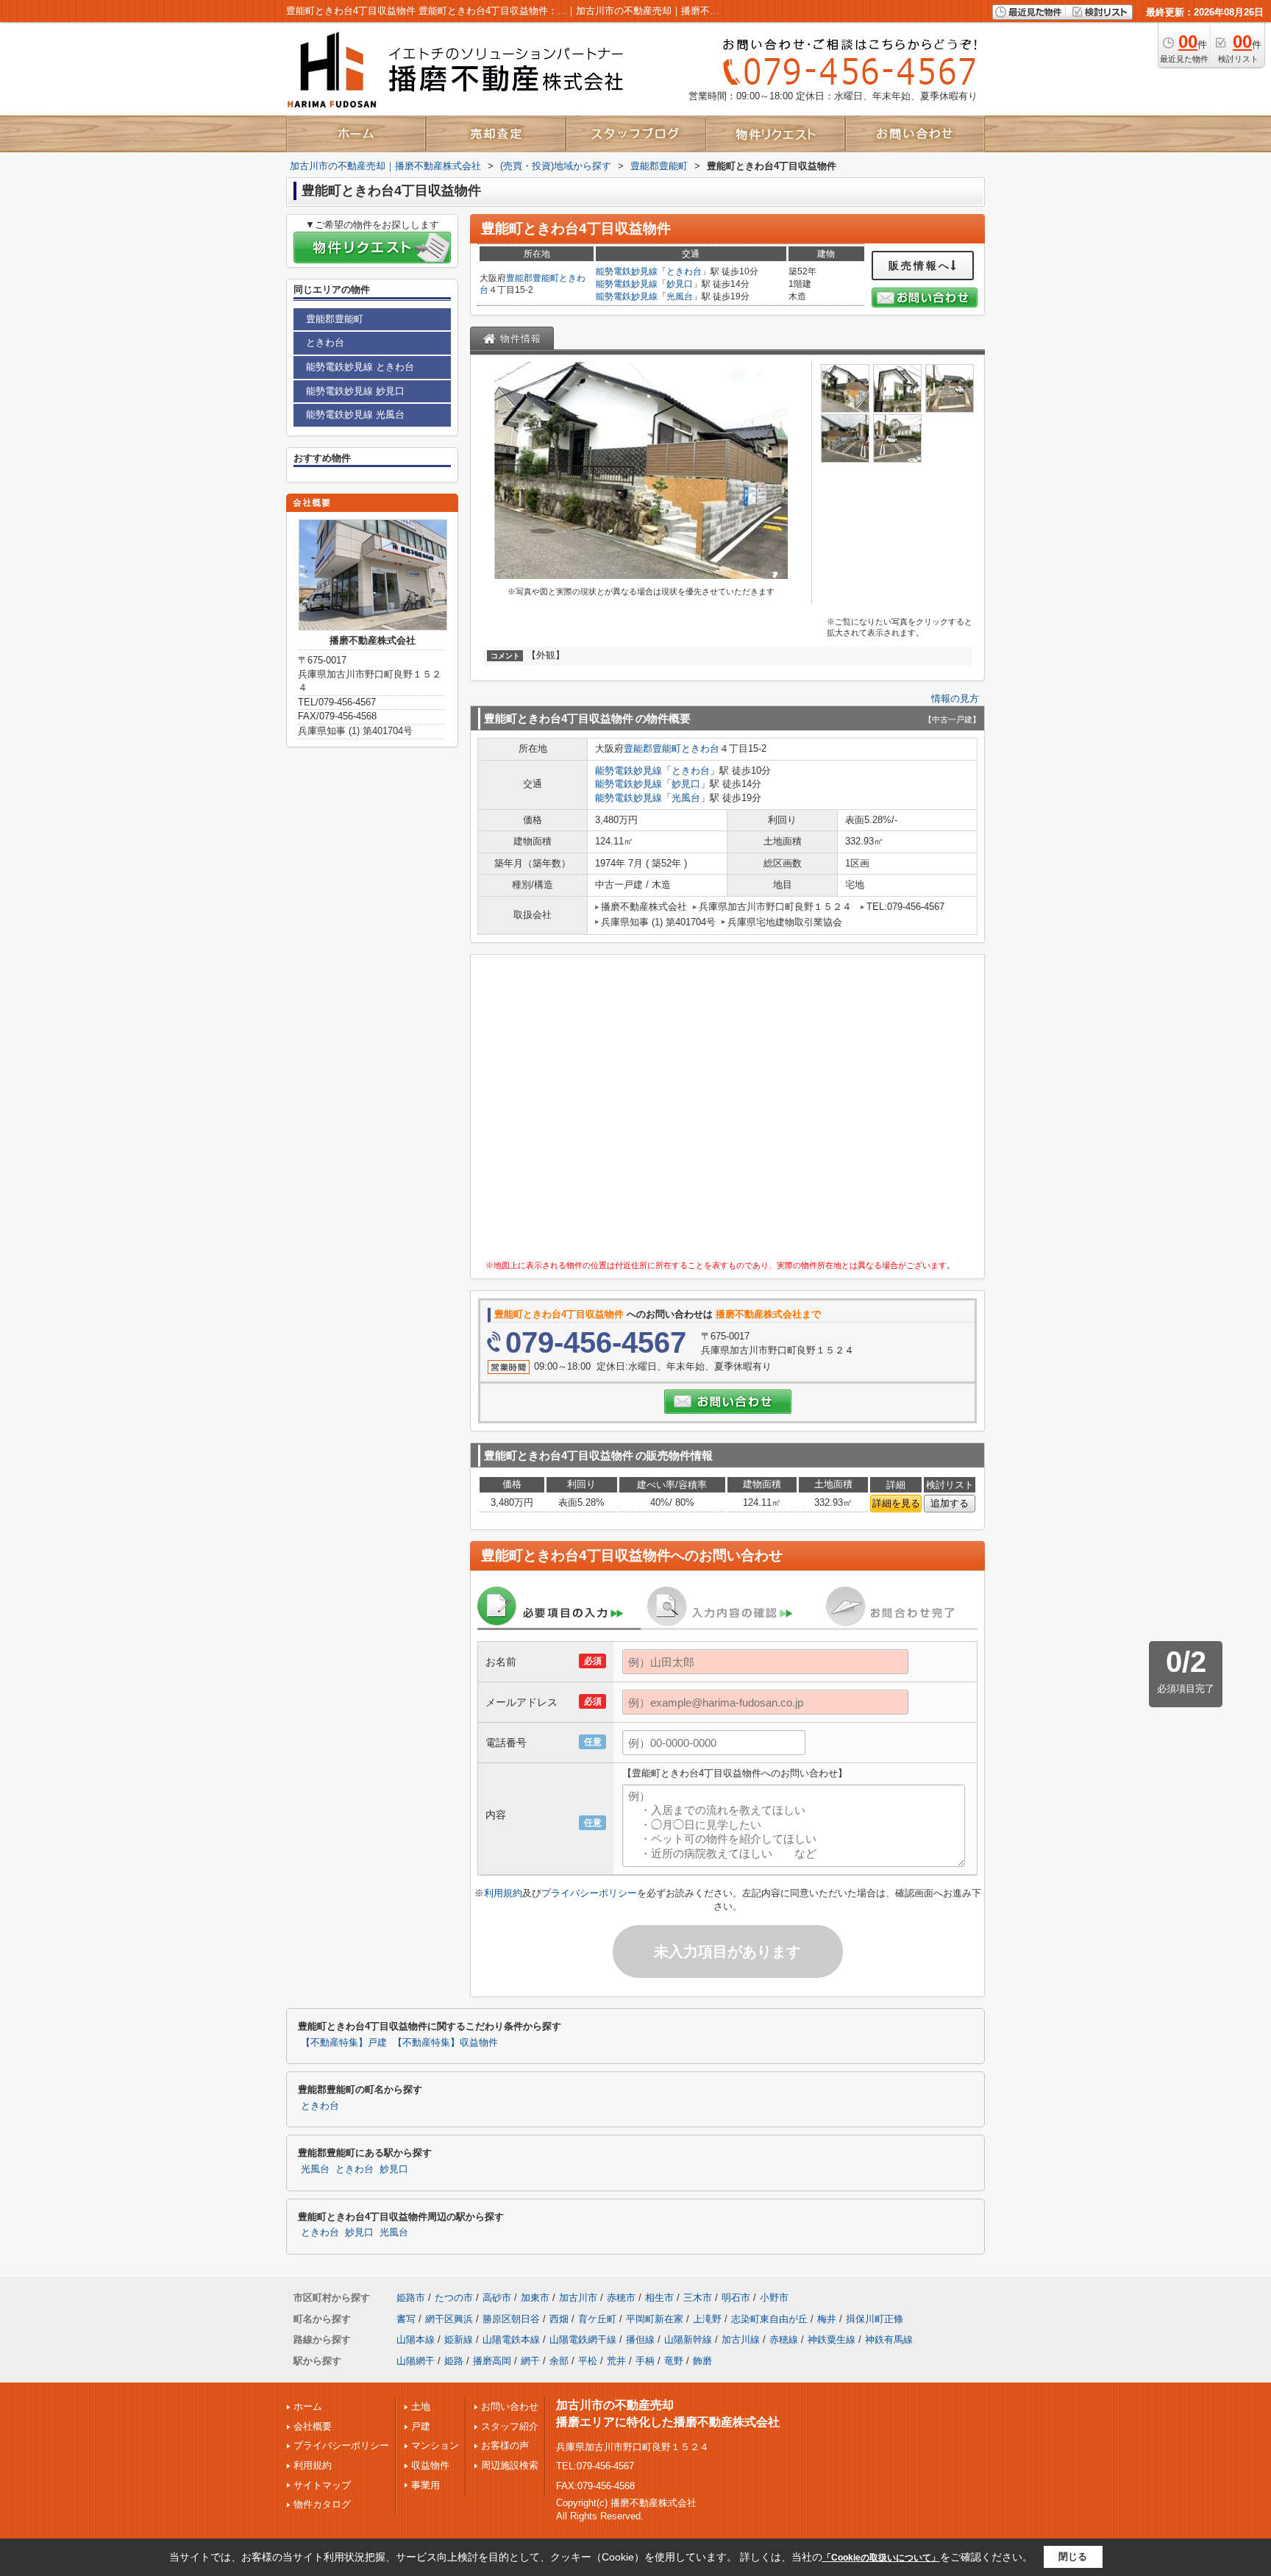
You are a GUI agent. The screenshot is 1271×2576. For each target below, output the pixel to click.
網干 (530, 2361)
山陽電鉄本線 (511, 2340)
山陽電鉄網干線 (583, 2340)
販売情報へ (920, 266)
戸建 (421, 2426)
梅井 (827, 2319)
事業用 (426, 2485)
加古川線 (741, 2340)
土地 (421, 2406)
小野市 (774, 2298)
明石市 (736, 2298)
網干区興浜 (449, 2319)
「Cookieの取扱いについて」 (881, 2558)
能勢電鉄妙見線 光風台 (355, 414)
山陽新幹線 (688, 2340)
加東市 (535, 2298)
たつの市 (454, 2298)
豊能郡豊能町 (533, 278)
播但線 (640, 2340)
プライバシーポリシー (589, 1893)
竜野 (674, 2361)
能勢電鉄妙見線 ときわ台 (360, 367)
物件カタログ (322, 2504)
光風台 (680, 296)
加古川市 (578, 2298)
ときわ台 (684, 271)
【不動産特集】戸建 (344, 2043)
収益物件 (430, 2465)
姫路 (454, 2361)
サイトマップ (322, 2485)
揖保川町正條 (875, 2319)
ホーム (308, 2406)
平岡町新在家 (655, 2319)
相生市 (659, 2298)
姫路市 (411, 2298)
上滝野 (707, 2319)
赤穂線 (784, 2340)
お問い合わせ (510, 2406)
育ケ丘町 (597, 2319)
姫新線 (459, 2340)
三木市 (698, 2298)
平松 (588, 2361)
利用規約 (503, 1893)
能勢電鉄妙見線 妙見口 (355, 391)
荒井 (616, 2361)
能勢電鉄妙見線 (627, 271)
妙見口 (680, 284)
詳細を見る (896, 1503)
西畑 (559, 2319)
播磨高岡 (492, 2361)
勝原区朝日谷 (511, 2319)
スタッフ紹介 (510, 2426)
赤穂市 (621, 2298)
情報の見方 (955, 698)
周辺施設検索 (510, 2465)
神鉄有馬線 (889, 2340)
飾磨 (702, 2361)
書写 (406, 2319)
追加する (950, 1503)
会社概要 (313, 2426)
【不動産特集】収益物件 (445, 2043)
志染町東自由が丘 (769, 2319)
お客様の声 (505, 2445)
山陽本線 (416, 2340)
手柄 (645, 2361)
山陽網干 (416, 2361)
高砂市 (497, 2298)
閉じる (1073, 2557)
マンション (435, 2445)
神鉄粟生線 (832, 2340)
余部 (559, 2361)
